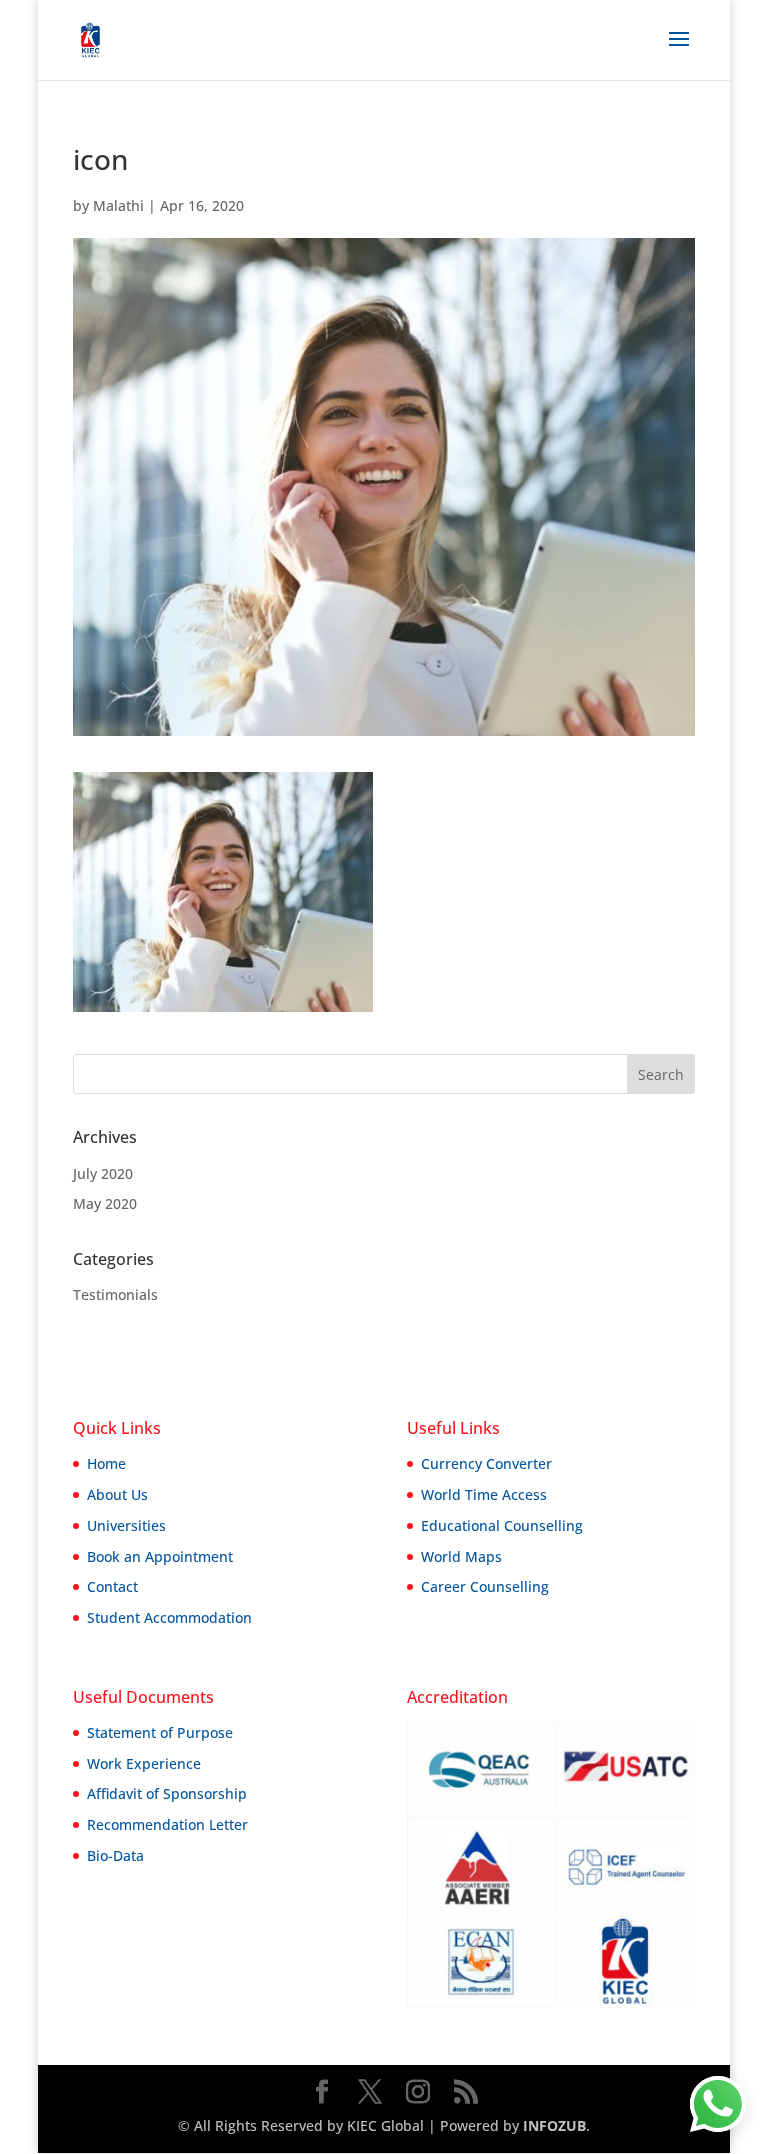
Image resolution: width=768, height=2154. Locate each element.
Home (106, 1463)
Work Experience (144, 1763)
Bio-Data (115, 1855)
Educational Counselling (502, 1525)
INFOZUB (552, 2125)
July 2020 (103, 1173)
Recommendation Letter (167, 1824)
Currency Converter (486, 1463)
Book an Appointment (160, 1556)
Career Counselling (485, 1586)
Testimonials (115, 1294)
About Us (117, 1494)
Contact (112, 1586)
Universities (126, 1525)
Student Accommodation (169, 1617)
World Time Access (484, 1494)
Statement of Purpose (160, 1732)
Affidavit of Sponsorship (167, 1793)
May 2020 (105, 1203)
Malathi (118, 205)
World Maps (461, 1556)
